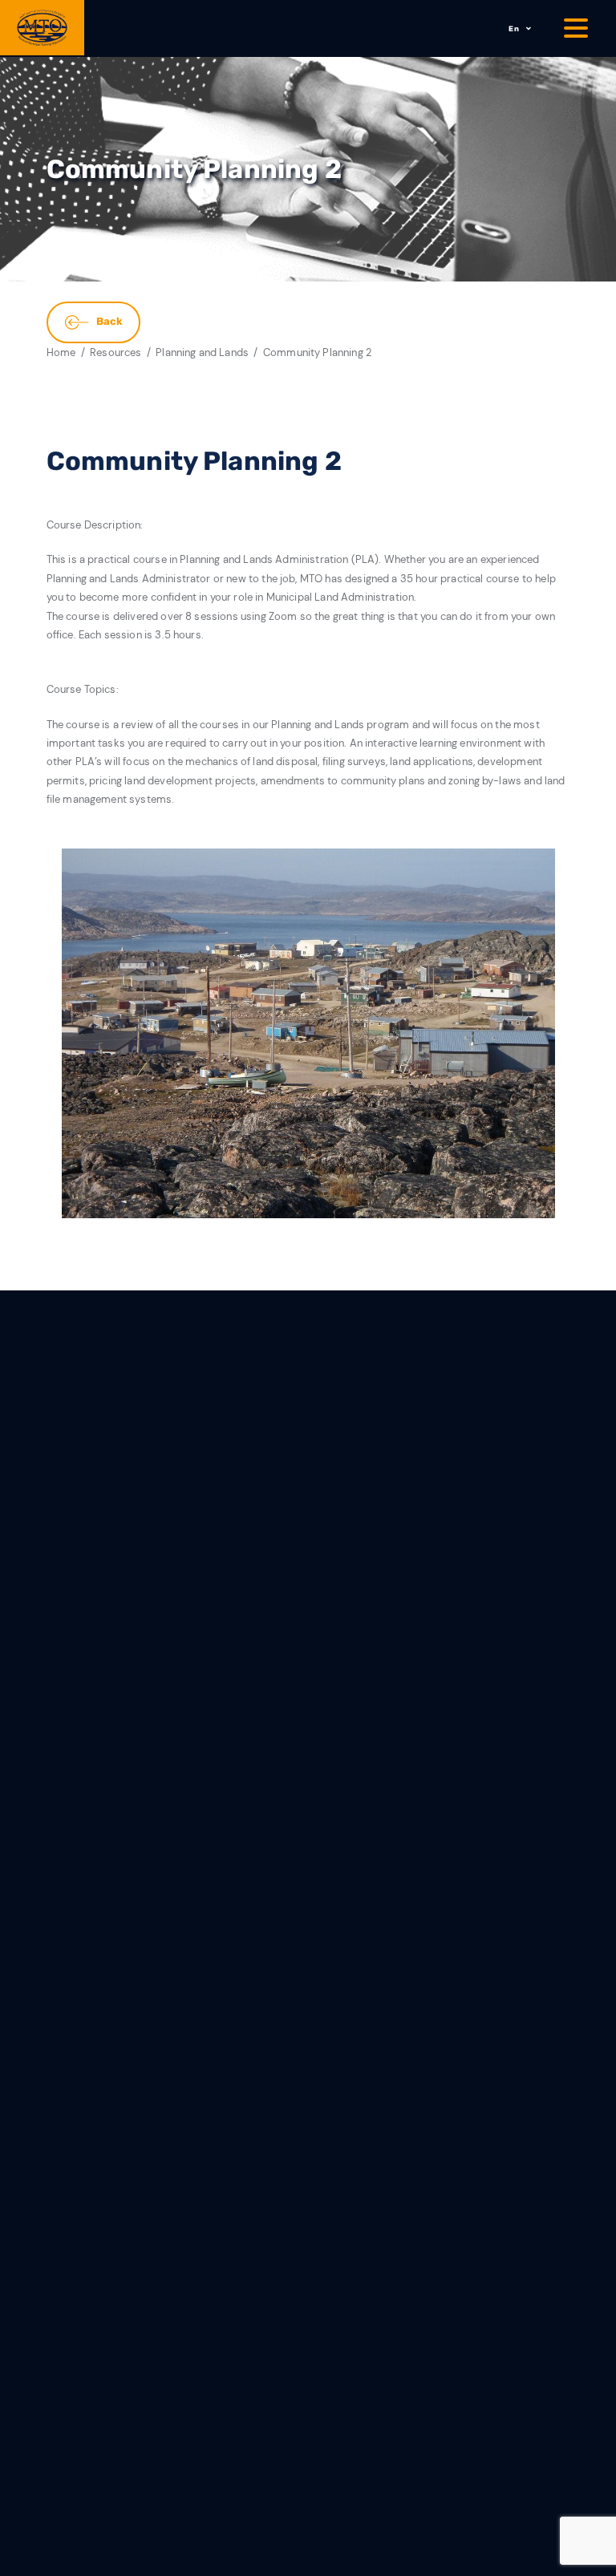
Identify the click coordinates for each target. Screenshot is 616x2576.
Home (61, 352)
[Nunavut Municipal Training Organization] (42, 28)
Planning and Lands (202, 352)
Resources (115, 352)
